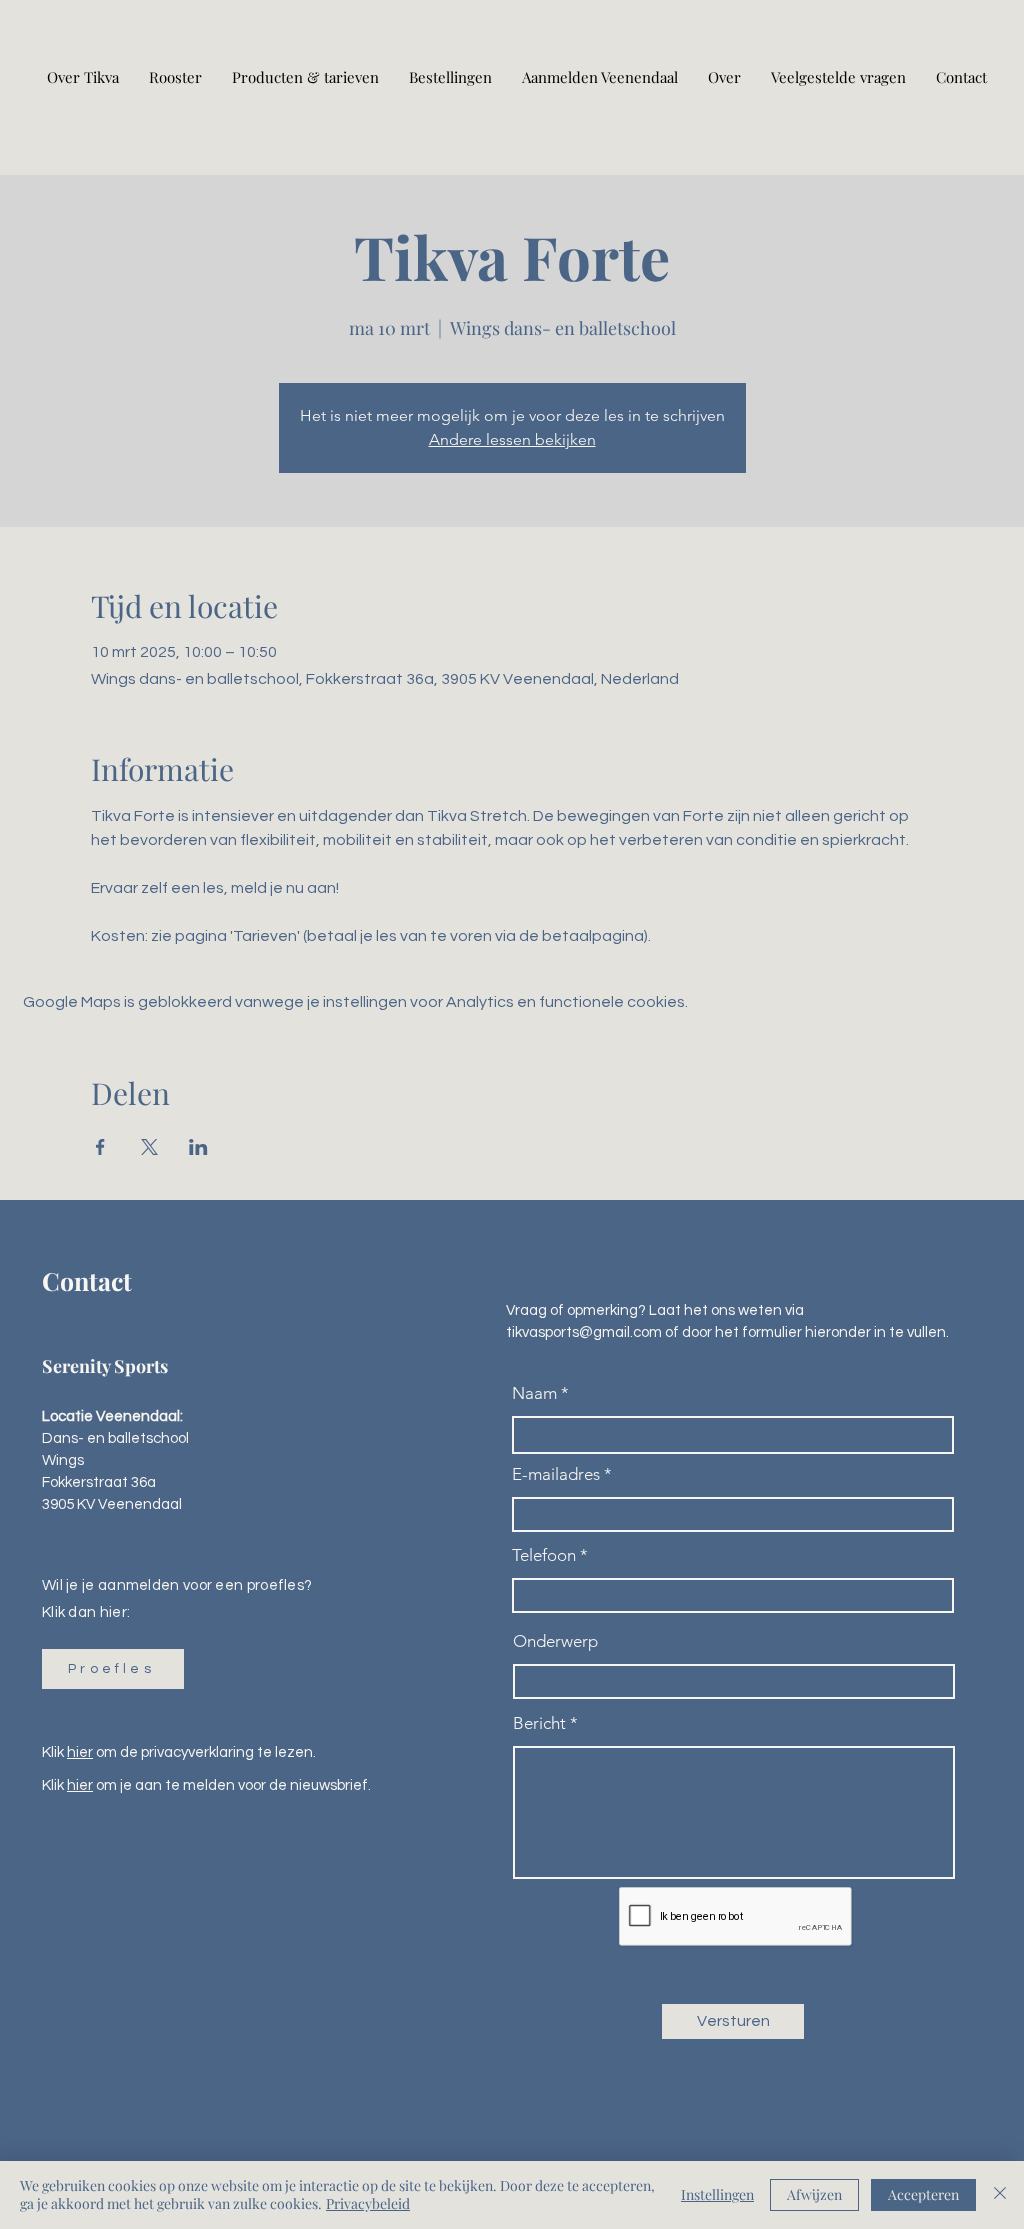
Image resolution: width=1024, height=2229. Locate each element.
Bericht (539, 1723)
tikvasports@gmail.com (584, 1332)
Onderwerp (555, 1641)
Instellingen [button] (717, 2194)
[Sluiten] (1000, 2195)
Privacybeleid (368, 2203)
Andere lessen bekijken (512, 439)
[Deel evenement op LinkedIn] (198, 1147)
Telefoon (544, 1555)
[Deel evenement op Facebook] (100, 1147)
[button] (113, 1669)
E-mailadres (556, 1474)
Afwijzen (814, 2194)
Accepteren (923, 2194)
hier (80, 1752)
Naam (534, 1393)
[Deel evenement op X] (149, 1147)
